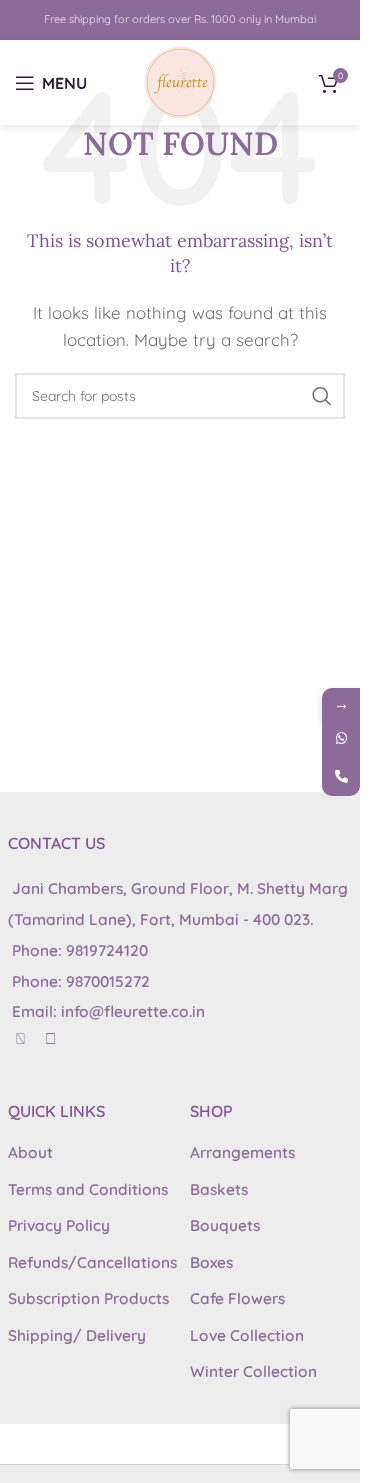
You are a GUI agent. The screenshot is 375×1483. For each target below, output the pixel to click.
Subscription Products (88, 1298)
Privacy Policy (59, 1225)
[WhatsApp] (341, 739)
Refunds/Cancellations (92, 1262)
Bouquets (225, 1225)
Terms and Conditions (88, 1189)
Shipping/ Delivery (77, 1335)
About (30, 1152)
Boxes (211, 1262)
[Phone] (341, 777)
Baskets (219, 1189)
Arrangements (242, 1152)
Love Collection (247, 1335)
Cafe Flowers (237, 1298)
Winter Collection (253, 1371)
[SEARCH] (322, 396)
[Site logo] (180, 80)
